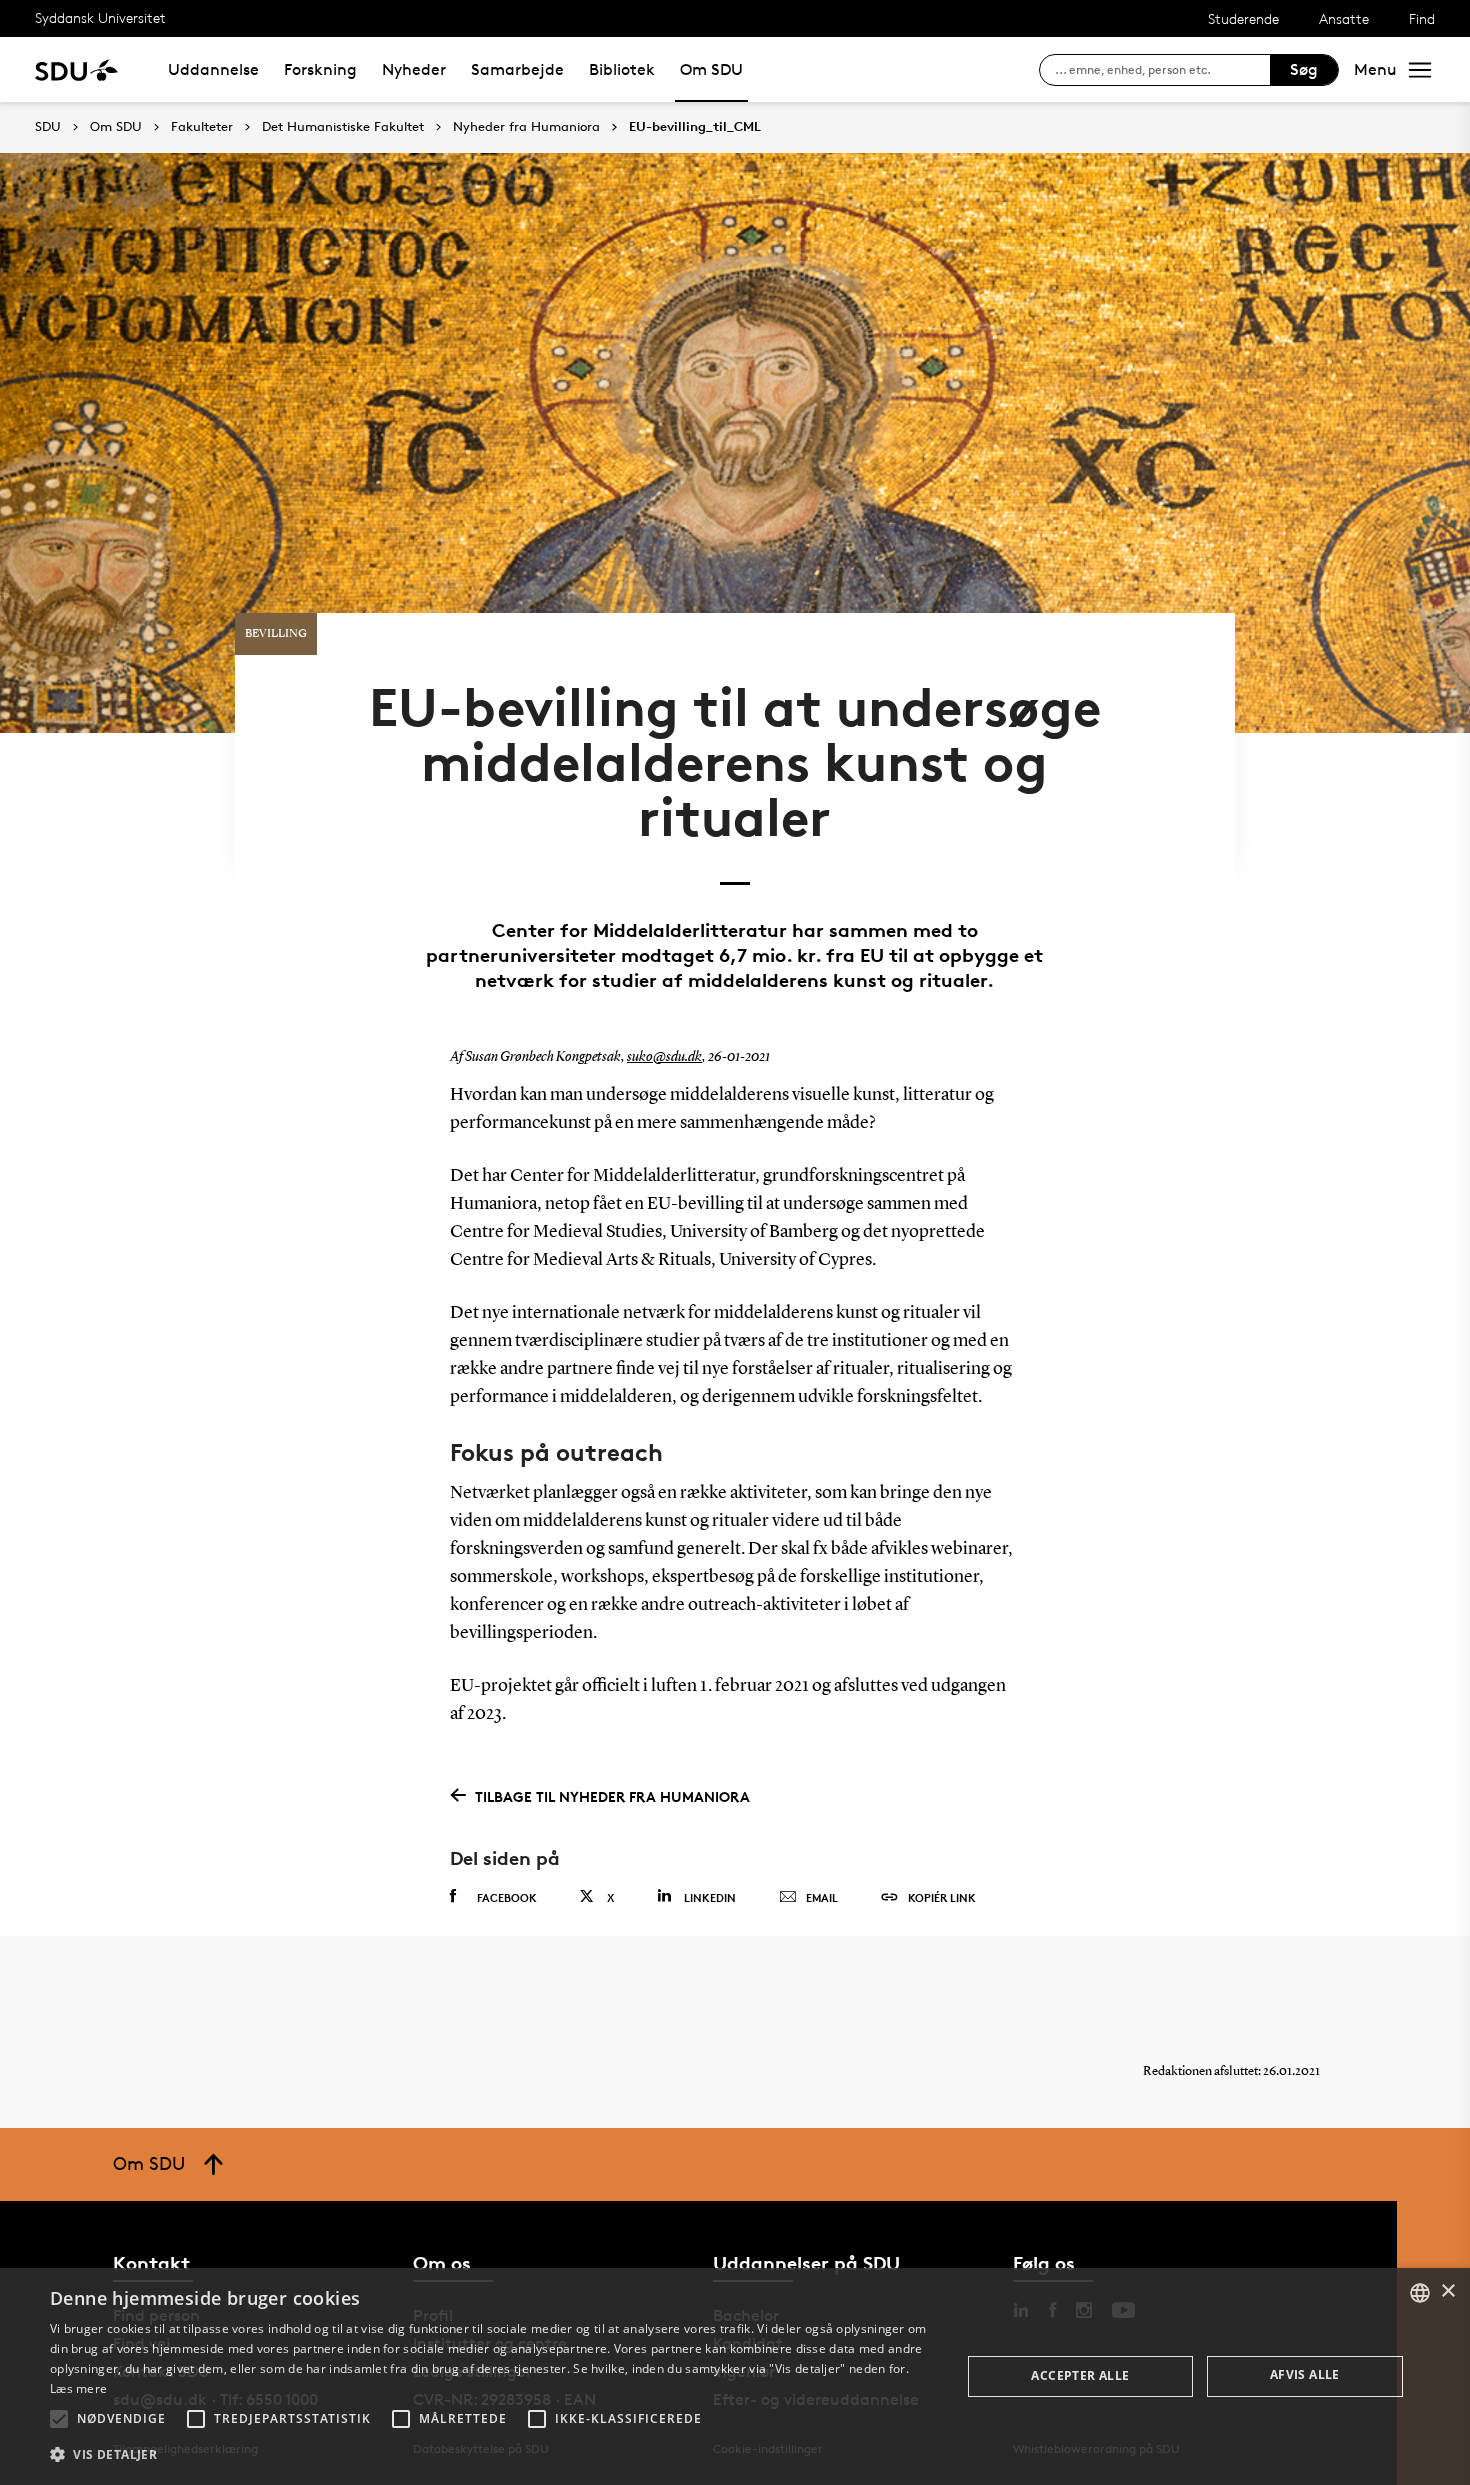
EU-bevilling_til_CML (695, 127)
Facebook (507, 1897)
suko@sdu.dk (664, 1057)
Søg (1304, 69)
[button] (59, 2419)
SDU (48, 126)
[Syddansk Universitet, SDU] (76, 69)
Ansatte (1344, 18)
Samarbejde (517, 69)
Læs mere (78, 2388)
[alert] (735, 2376)
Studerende (1243, 18)
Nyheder (414, 69)
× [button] (1447, 2291)
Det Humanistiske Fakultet (343, 127)
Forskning (320, 69)
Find (1422, 18)
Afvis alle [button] (1305, 2374)
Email (822, 1897)
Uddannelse (213, 69)
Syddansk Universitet (100, 17)
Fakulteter (202, 127)
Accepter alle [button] (1080, 2375)
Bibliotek (622, 69)
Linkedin (710, 1897)
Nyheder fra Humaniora (526, 127)
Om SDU (711, 69)
